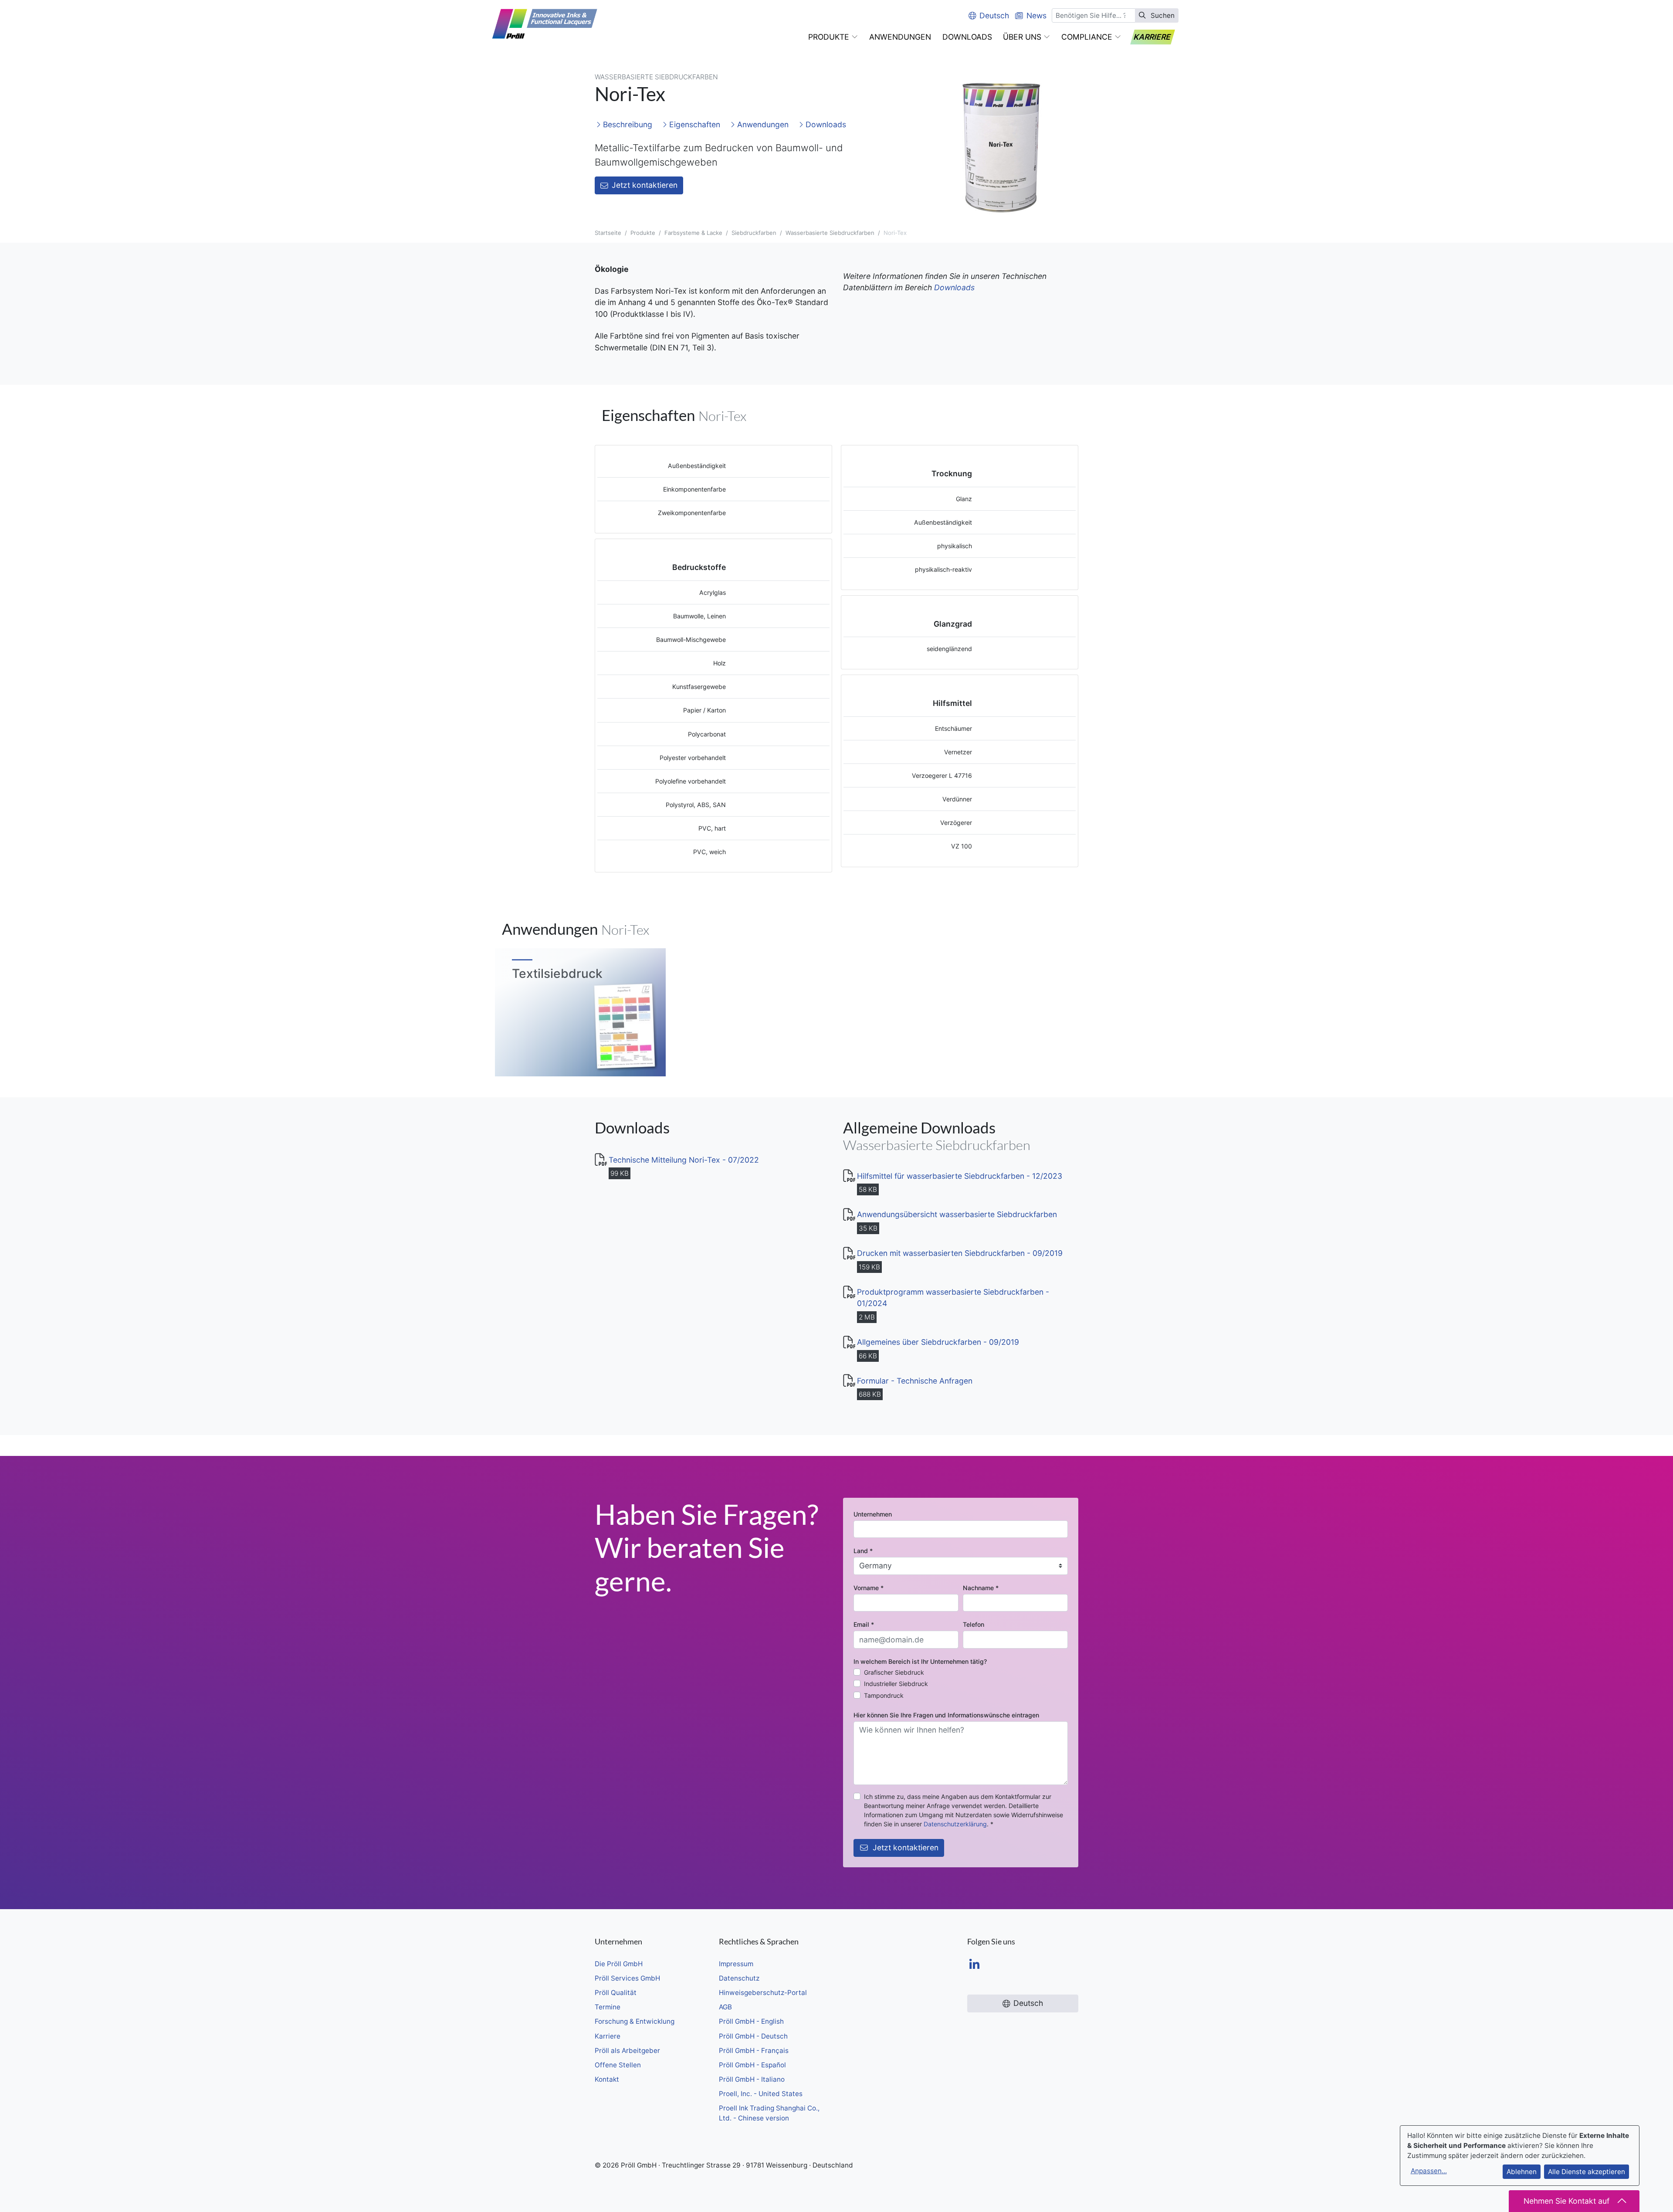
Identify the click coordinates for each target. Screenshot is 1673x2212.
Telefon (974, 1624)
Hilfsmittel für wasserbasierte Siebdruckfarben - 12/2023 (960, 1176)
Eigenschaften (694, 124)
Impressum (736, 1964)
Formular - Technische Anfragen (915, 1381)
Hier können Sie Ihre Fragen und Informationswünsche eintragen (946, 1715)
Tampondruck (884, 1695)
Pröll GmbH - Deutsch (753, 2036)
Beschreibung (627, 124)
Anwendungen (762, 124)
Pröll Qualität (616, 1993)
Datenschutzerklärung (955, 1824)
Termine (608, 2007)
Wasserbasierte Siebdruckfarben (830, 233)
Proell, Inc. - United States (761, 2094)
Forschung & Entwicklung (635, 2021)
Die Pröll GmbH (619, 1964)
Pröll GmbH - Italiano (752, 2079)
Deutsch (994, 15)
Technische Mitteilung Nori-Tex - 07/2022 (684, 1160)
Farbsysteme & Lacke (693, 233)
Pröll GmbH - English (751, 2021)
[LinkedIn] (974, 1965)
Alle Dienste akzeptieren (1587, 2172)
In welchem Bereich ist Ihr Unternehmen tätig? (920, 1661)
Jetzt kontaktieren (645, 185)
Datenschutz (739, 1978)
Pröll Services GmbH (627, 1978)
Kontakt (607, 2079)
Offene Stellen (618, 2065)
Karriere (608, 2036)
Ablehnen (1522, 2172)
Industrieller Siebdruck (896, 1684)
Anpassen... (1429, 2171)
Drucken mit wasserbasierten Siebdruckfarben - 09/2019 (960, 1253)
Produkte (643, 233)
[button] (833, 37)
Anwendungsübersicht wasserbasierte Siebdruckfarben (957, 1214)
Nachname (981, 1588)
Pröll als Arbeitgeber (627, 2051)
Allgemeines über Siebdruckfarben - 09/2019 (938, 1342)
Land (863, 1551)
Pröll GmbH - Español (752, 2065)
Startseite (608, 233)
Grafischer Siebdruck (894, 1672)
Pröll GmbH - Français (754, 2051)
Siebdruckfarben (754, 233)
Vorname (869, 1588)
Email (864, 1624)
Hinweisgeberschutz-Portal (763, 1993)
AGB (725, 2007)
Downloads (825, 124)
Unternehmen (873, 1514)
